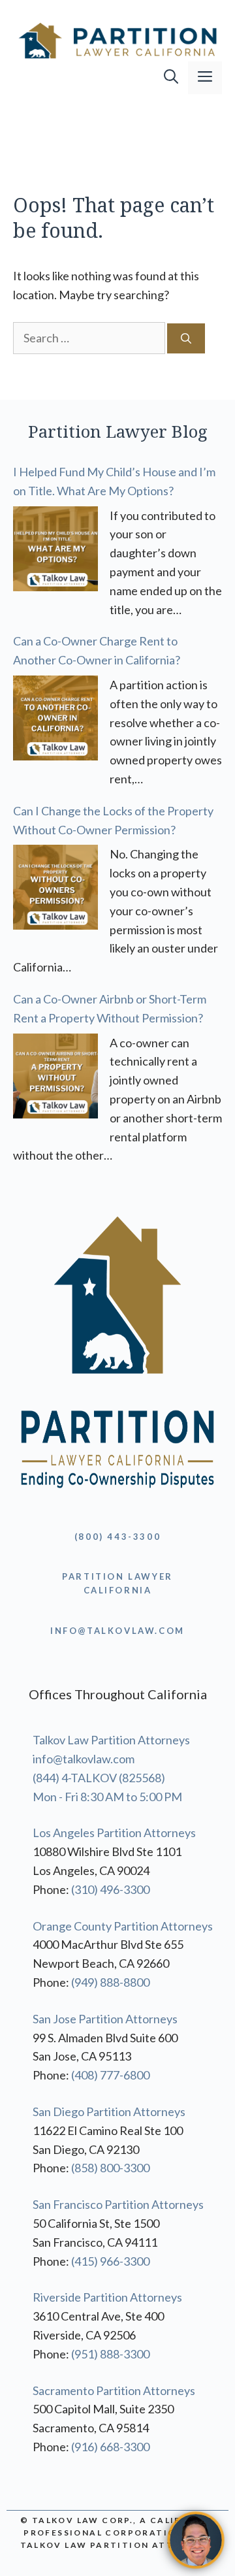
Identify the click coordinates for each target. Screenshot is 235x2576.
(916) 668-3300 (110, 2447)
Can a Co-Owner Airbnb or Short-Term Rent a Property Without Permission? (110, 1008)
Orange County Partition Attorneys (123, 1926)
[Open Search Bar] (171, 78)
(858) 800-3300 (110, 2168)
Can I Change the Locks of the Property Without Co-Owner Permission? (113, 820)
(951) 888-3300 (110, 2354)
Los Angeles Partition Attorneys (114, 1833)
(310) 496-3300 (110, 1889)
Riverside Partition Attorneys (107, 2297)
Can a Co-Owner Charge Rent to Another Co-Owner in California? (97, 650)
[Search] (186, 338)
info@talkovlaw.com (84, 1759)
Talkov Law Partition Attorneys (111, 1740)
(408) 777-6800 (110, 2075)
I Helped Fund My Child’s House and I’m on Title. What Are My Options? (114, 481)
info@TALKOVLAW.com (117, 1631)
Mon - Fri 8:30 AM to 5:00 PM (107, 1797)
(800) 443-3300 (117, 1537)
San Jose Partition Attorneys (105, 2019)
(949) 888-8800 (110, 1982)
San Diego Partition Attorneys (109, 2111)
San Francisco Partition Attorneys (118, 2204)
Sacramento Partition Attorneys (114, 2390)
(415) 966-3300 (110, 2261)
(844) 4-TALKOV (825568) (99, 1778)
